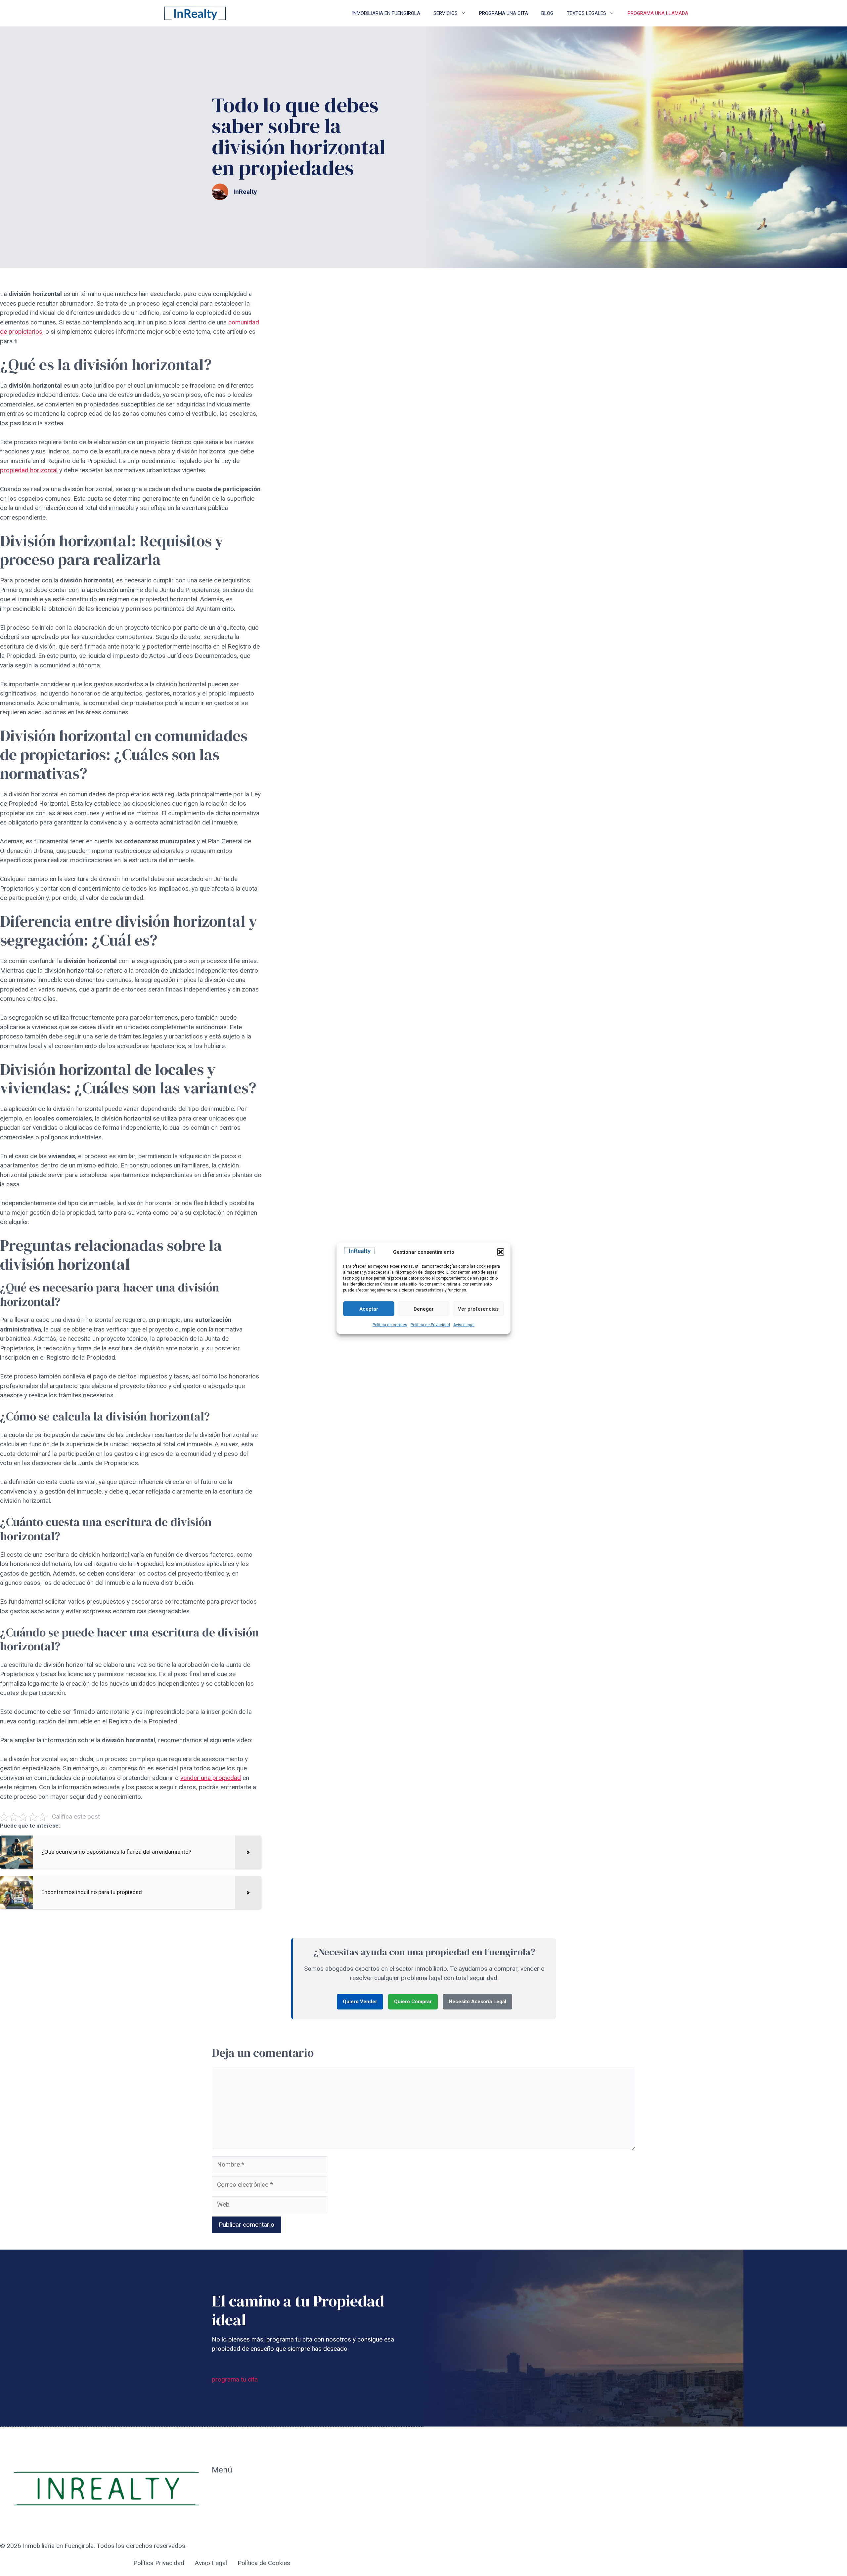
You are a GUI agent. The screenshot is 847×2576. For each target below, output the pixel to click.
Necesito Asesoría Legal (477, 2002)
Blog (547, 13)
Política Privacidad (159, 2563)
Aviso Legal (464, 1325)
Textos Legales (586, 13)
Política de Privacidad (430, 1325)
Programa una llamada (658, 13)
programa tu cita (235, 2379)
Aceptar (369, 1309)
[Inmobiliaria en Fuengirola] (195, 13)
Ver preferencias (478, 1309)
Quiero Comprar (413, 2002)
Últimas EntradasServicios (235, 2522)
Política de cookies (390, 1325)
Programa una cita (504, 13)
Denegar (424, 1309)
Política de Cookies (264, 2563)
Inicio (219, 2488)
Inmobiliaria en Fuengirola (386, 13)
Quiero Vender (360, 2002)
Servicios (446, 13)
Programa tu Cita (235, 2503)
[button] (501, 1252)
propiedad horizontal (29, 470)
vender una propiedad (211, 1778)
